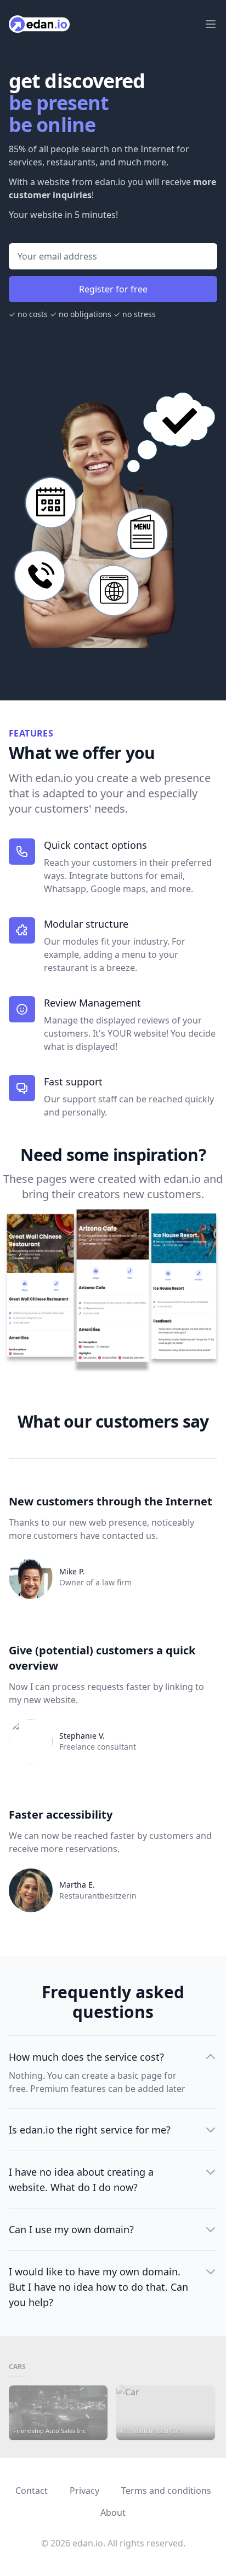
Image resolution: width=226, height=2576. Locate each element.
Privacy (84, 2491)
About (113, 2512)
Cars (17, 2367)
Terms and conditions (166, 2491)
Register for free (113, 289)
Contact (32, 2491)
